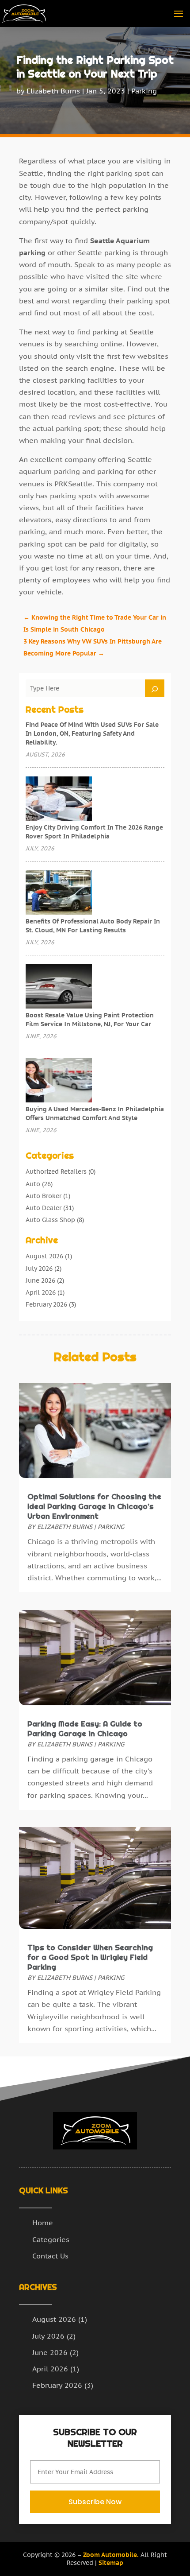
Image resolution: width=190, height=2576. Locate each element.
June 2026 (40, 1280)
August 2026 (44, 1256)
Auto (33, 1184)
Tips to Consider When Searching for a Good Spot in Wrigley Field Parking (90, 1957)
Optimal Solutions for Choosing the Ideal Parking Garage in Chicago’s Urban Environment (94, 1506)
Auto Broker (44, 1196)
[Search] (155, 688)
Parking (144, 91)
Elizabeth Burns (53, 91)
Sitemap (111, 2563)
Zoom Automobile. (111, 2555)
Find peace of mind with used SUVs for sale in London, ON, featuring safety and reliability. (92, 733)
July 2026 (39, 1269)
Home (43, 2223)
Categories (51, 2239)
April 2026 (41, 1292)
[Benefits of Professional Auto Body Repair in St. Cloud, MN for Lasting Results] (59, 893)
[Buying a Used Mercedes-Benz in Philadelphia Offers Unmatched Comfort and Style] (59, 1081)
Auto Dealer (44, 1208)
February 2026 (46, 1304)
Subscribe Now (95, 2502)
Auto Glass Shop (50, 1220)
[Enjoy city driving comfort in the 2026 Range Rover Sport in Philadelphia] (59, 799)
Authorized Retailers (56, 1172)
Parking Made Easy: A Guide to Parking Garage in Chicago (85, 1729)
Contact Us (50, 2256)
